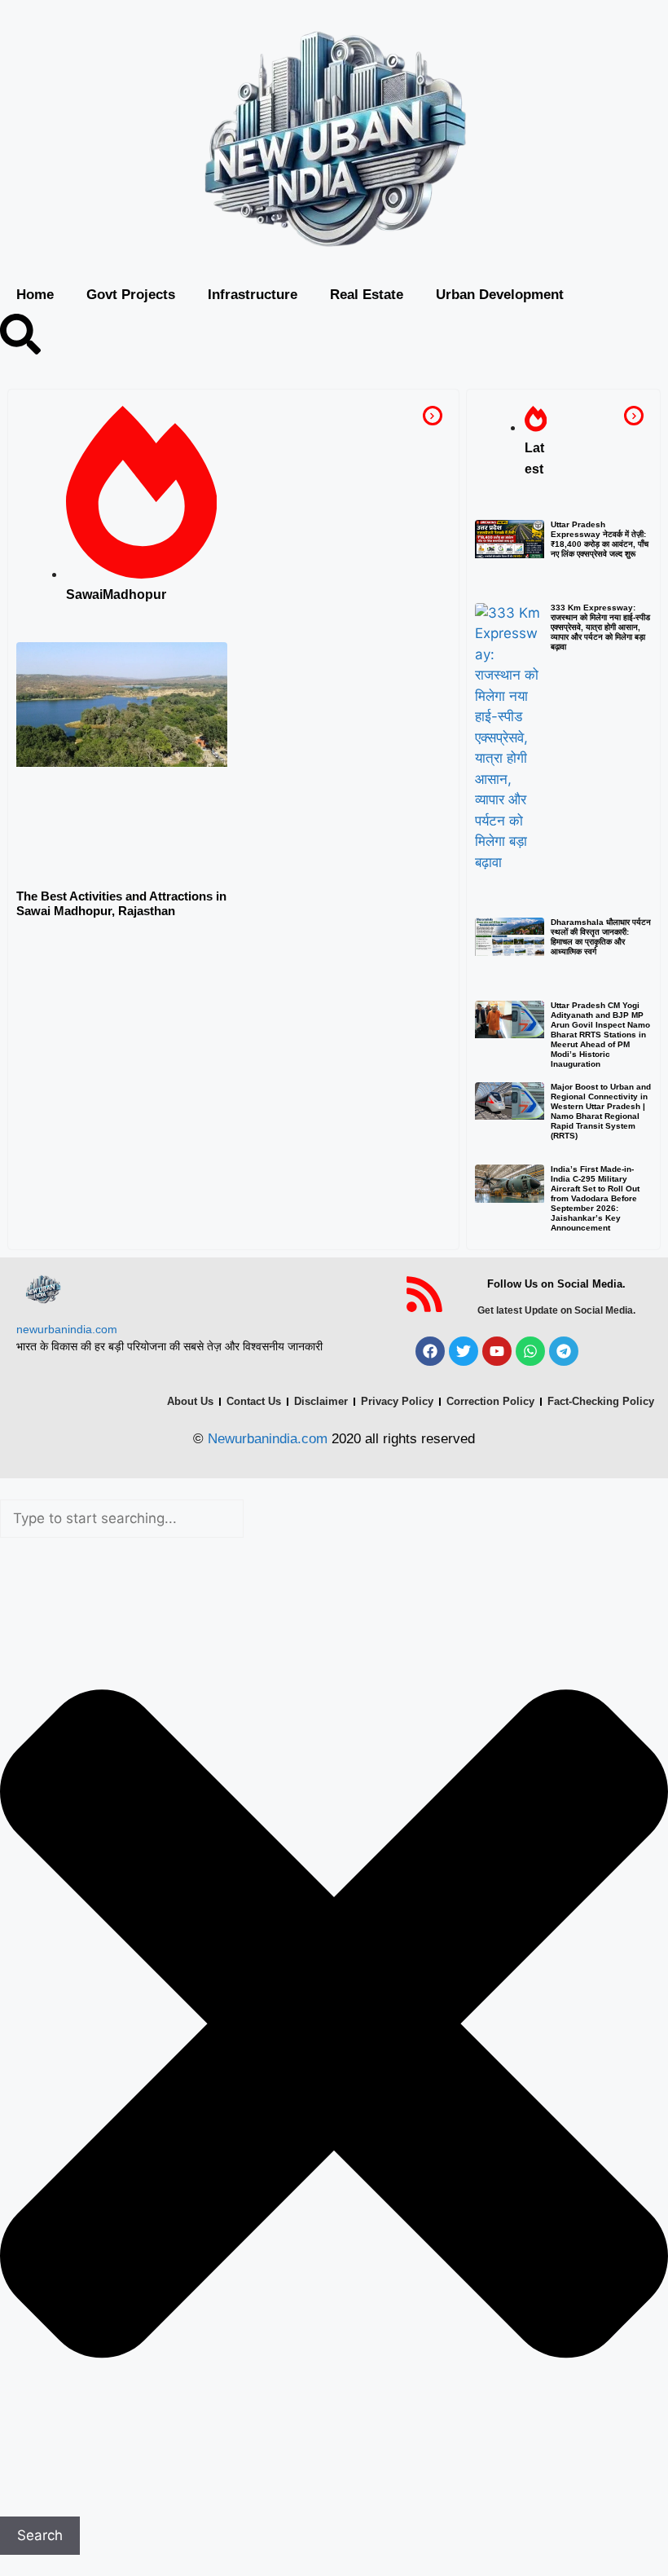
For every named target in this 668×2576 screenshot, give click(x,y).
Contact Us (254, 1401)
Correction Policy (490, 1401)
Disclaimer (321, 1401)
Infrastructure (253, 295)
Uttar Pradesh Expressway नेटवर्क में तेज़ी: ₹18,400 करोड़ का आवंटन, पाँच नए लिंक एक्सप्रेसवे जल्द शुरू (600, 539)
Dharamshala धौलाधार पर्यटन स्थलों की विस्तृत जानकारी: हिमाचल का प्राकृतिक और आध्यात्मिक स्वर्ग (601, 937)
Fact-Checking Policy (601, 1401)
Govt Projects (131, 295)
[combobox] (122, 1519)
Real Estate (367, 295)
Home (35, 295)
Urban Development (500, 295)
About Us (190, 1401)
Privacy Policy (397, 1401)
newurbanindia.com (67, 1329)
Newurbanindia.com (268, 1439)
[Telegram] (564, 1351)
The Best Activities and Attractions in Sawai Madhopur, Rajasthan (121, 903)
